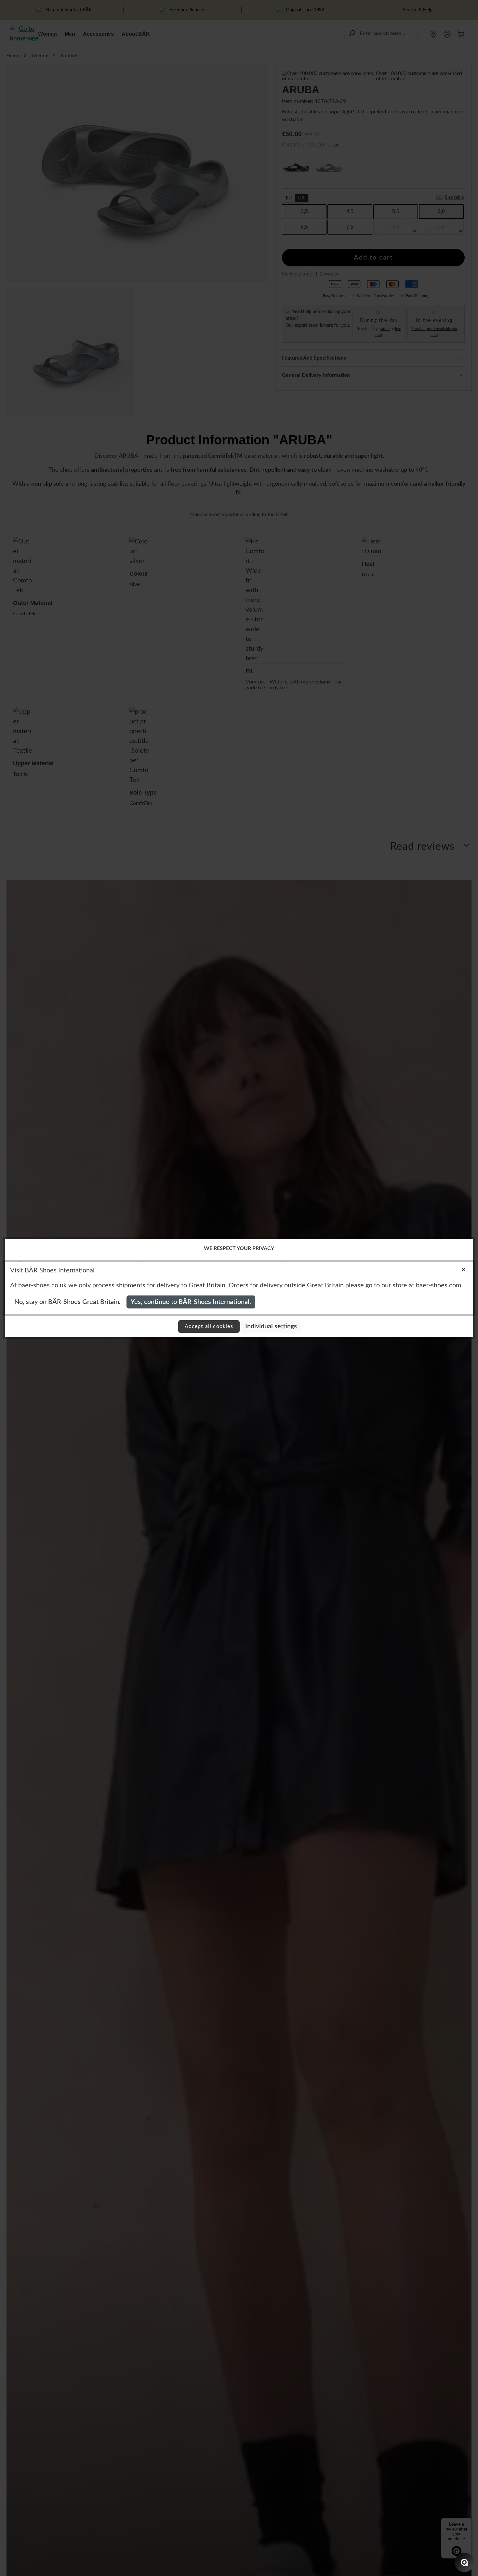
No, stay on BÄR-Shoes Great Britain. (67, 1302)
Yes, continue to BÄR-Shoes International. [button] (191, 1302)
